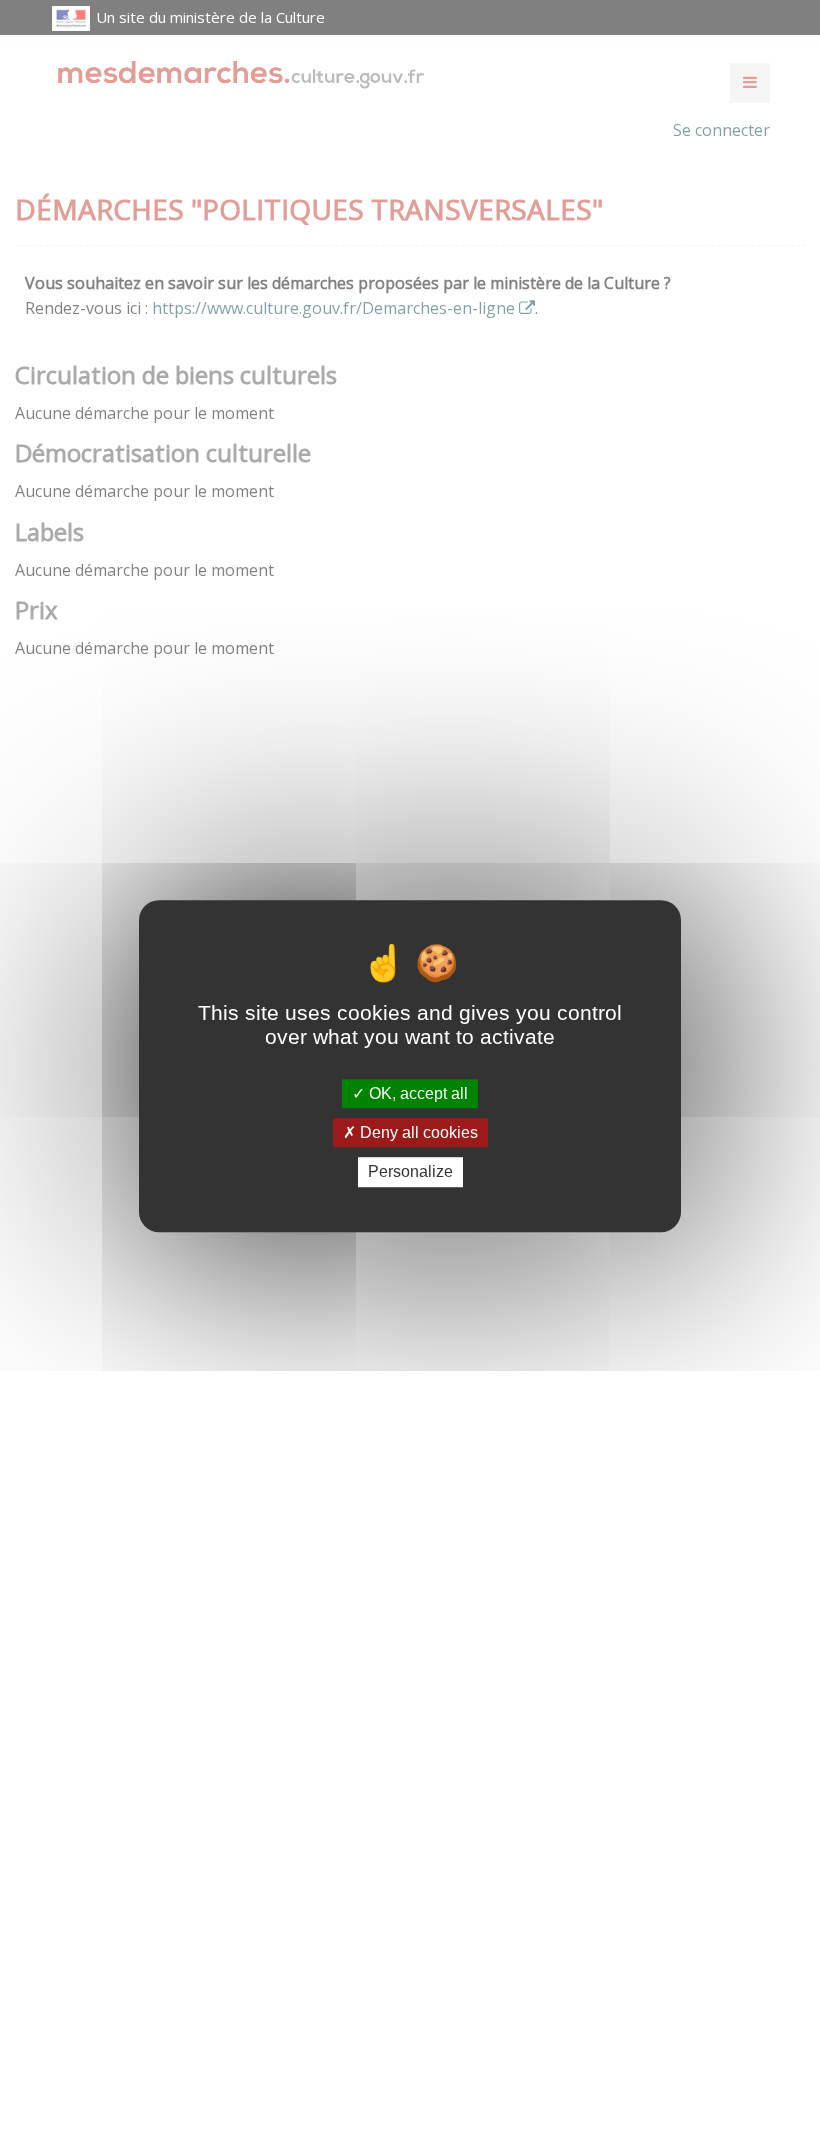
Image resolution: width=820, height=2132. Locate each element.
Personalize (410, 1172)
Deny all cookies (417, 1132)
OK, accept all (416, 1093)
